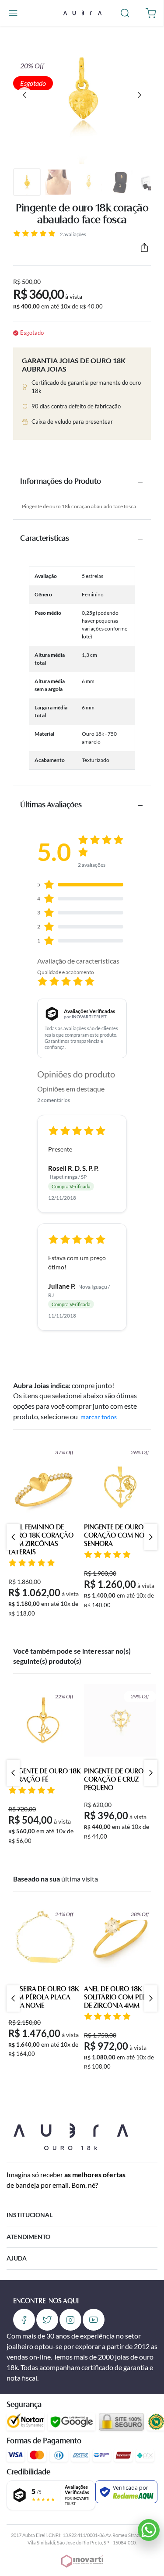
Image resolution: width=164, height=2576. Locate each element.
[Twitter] (47, 2320)
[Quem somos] (71, 2135)
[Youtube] (94, 2320)
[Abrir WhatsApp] (149, 2530)
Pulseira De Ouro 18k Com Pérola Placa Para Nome (44, 1998)
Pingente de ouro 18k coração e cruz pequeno (120, 1780)
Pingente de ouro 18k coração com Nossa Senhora (120, 1536)
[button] (13, 13)
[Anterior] (24, 95)
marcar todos (99, 1417)
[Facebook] (24, 2320)
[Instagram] (70, 2320)
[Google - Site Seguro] (72, 2422)
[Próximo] (140, 95)
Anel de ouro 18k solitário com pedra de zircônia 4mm (120, 1998)
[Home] (82, 12)
